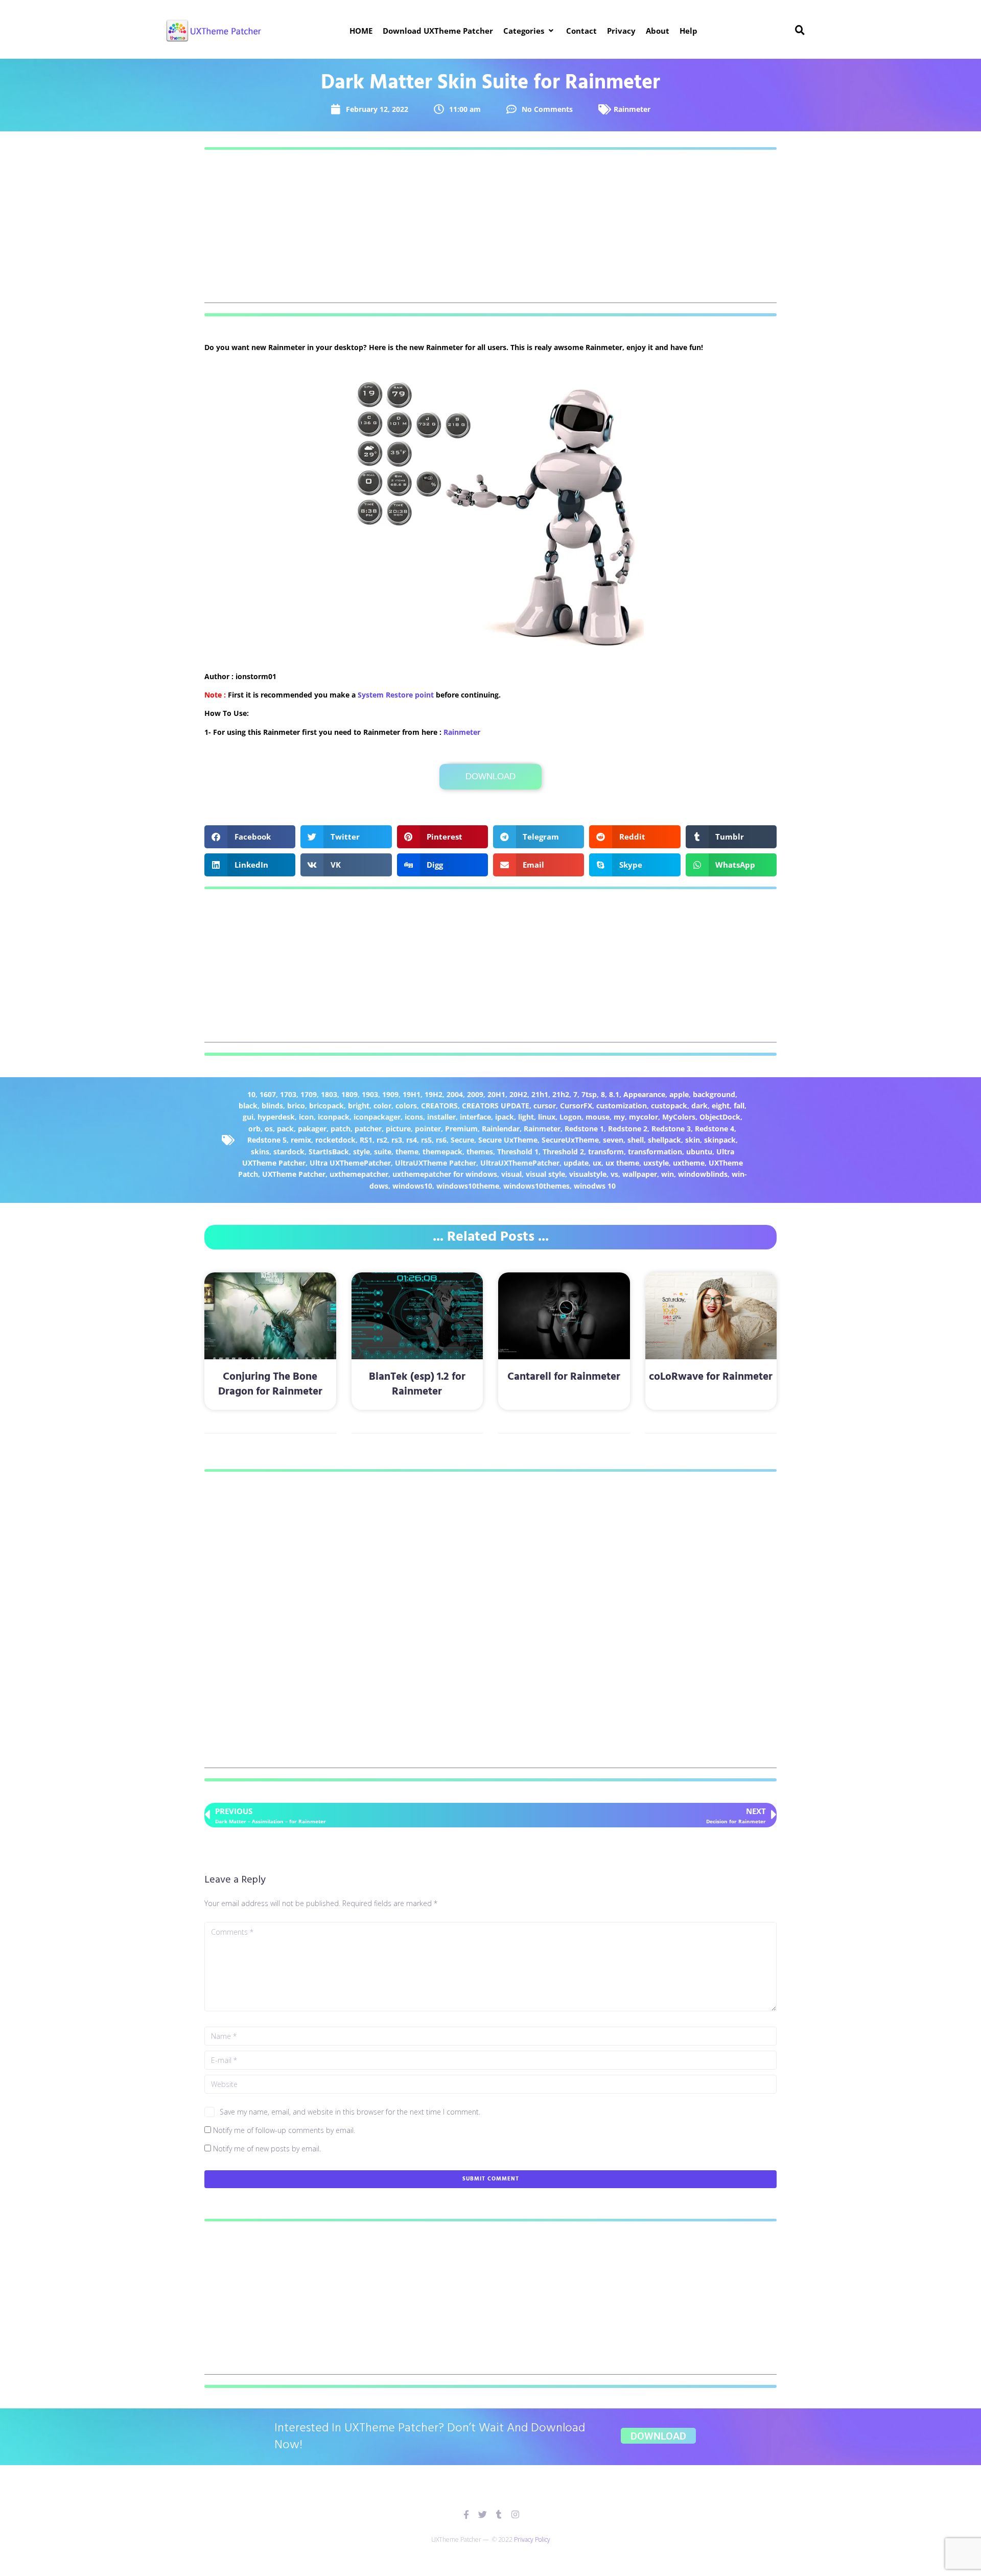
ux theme (622, 1163)
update (576, 1163)
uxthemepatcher (359, 1174)
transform (606, 1152)
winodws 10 (595, 1186)
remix (301, 1140)
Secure (462, 1140)
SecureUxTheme (570, 1140)
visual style (545, 1174)
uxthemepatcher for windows (445, 1174)
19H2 (434, 1094)
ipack (505, 1117)
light (526, 1117)
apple (679, 1094)
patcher (368, 1129)
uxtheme (689, 1163)
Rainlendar (501, 1129)
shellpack (664, 1140)
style (361, 1152)
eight (721, 1106)
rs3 (397, 1140)
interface (475, 1117)
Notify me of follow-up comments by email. (284, 2130)
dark (699, 1106)
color (382, 1106)
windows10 (412, 1186)
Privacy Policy (532, 2539)
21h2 (561, 1094)
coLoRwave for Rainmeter (711, 1377)
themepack (442, 1152)
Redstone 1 (584, 1129)
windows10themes (536, 1186)
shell (636, 1140)
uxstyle (656, 1163)
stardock (289, 1152)
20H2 (518, 1094)
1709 (309, 1094)
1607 (268, 1094)
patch (341, 1129)
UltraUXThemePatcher (520, 1163)
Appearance (644, 1094)
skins (260, 1152)
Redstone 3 (671, 1129)
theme (407, 1152)
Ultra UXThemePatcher (350, 1163)
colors (406, 1106)
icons (414, 1117)
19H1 (412, 1094)
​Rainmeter (462, 732)
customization (622, 1106)
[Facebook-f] (466, 2514)
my (619, 1117)
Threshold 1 (518, 1152)
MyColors (679, 1117)
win (668, 1174)
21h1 (540, 1094)
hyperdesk (276, 1117)
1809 (349, 1094)
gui (248, 1117)
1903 (370, 1094)
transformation (655, 1152)
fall (739, 1106)
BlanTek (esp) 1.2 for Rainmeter (417, 1384)
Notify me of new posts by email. (267, 2149)
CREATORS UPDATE (496, 1106)
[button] (530, 31)
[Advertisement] (491, 231)
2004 (455, 1094)
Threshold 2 (563, 1152)
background (714, 1094)
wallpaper (640, 1174)
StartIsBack (329, 1152)
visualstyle (588, 1174)
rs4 (412, 1140)
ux (597, 1163)
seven (613, 1140)
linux (547, 1117)
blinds (272, 1106)
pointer (428, 1129)
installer (441, 1117)
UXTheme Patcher (294, 1174)
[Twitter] (483, 2514)
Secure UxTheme (508, 1140)
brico (296, 1106)
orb (254, 1129)
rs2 (382, 1140)
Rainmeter (632, 109)
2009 (475, 1094)
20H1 (496, 1094)
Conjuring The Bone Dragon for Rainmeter (270, 1384)
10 (251, 1094)
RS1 (366, 1140)
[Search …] (800, 31)
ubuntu (699, 1152)
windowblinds (703, 1174)
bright (359, 1106)
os (269, 1129)
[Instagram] (515, 2514)
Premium (461, 1129)
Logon (570, 1117)
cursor (545, 1106)
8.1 (614, 1094)
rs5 (426, 1140)
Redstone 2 (628, 1129)
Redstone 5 (267, 1140)
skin (693, 1140)
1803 (329, 1094)
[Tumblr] (499, 2514)
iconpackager (377, 1117)
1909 (390, 1094)
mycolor (644, 1117)
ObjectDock (720, 1117)
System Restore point (396, 695)
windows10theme (468, 1186)
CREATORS (439, 1106)
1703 (288, 1094)
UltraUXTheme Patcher (436, 1163)
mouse (598, 1117)
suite (383, 1152)
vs (614, 1174)
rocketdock (335, 1140)
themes (480, 1152)
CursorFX (576, 1106)
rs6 (441, 1140)
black (248, 1106)
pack (285, 1129)
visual (511, 1174)
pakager (312, 1129)
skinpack (720, 1140)
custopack (669, 1106)
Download (491, 776)
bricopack (326, 1106)
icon (306, 1117)
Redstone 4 (715, 1129)
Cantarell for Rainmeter (564, 1377)
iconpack (334, 1117)
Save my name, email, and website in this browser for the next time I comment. (350, 2112)
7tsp (589, 1094)
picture (398, 1129)
